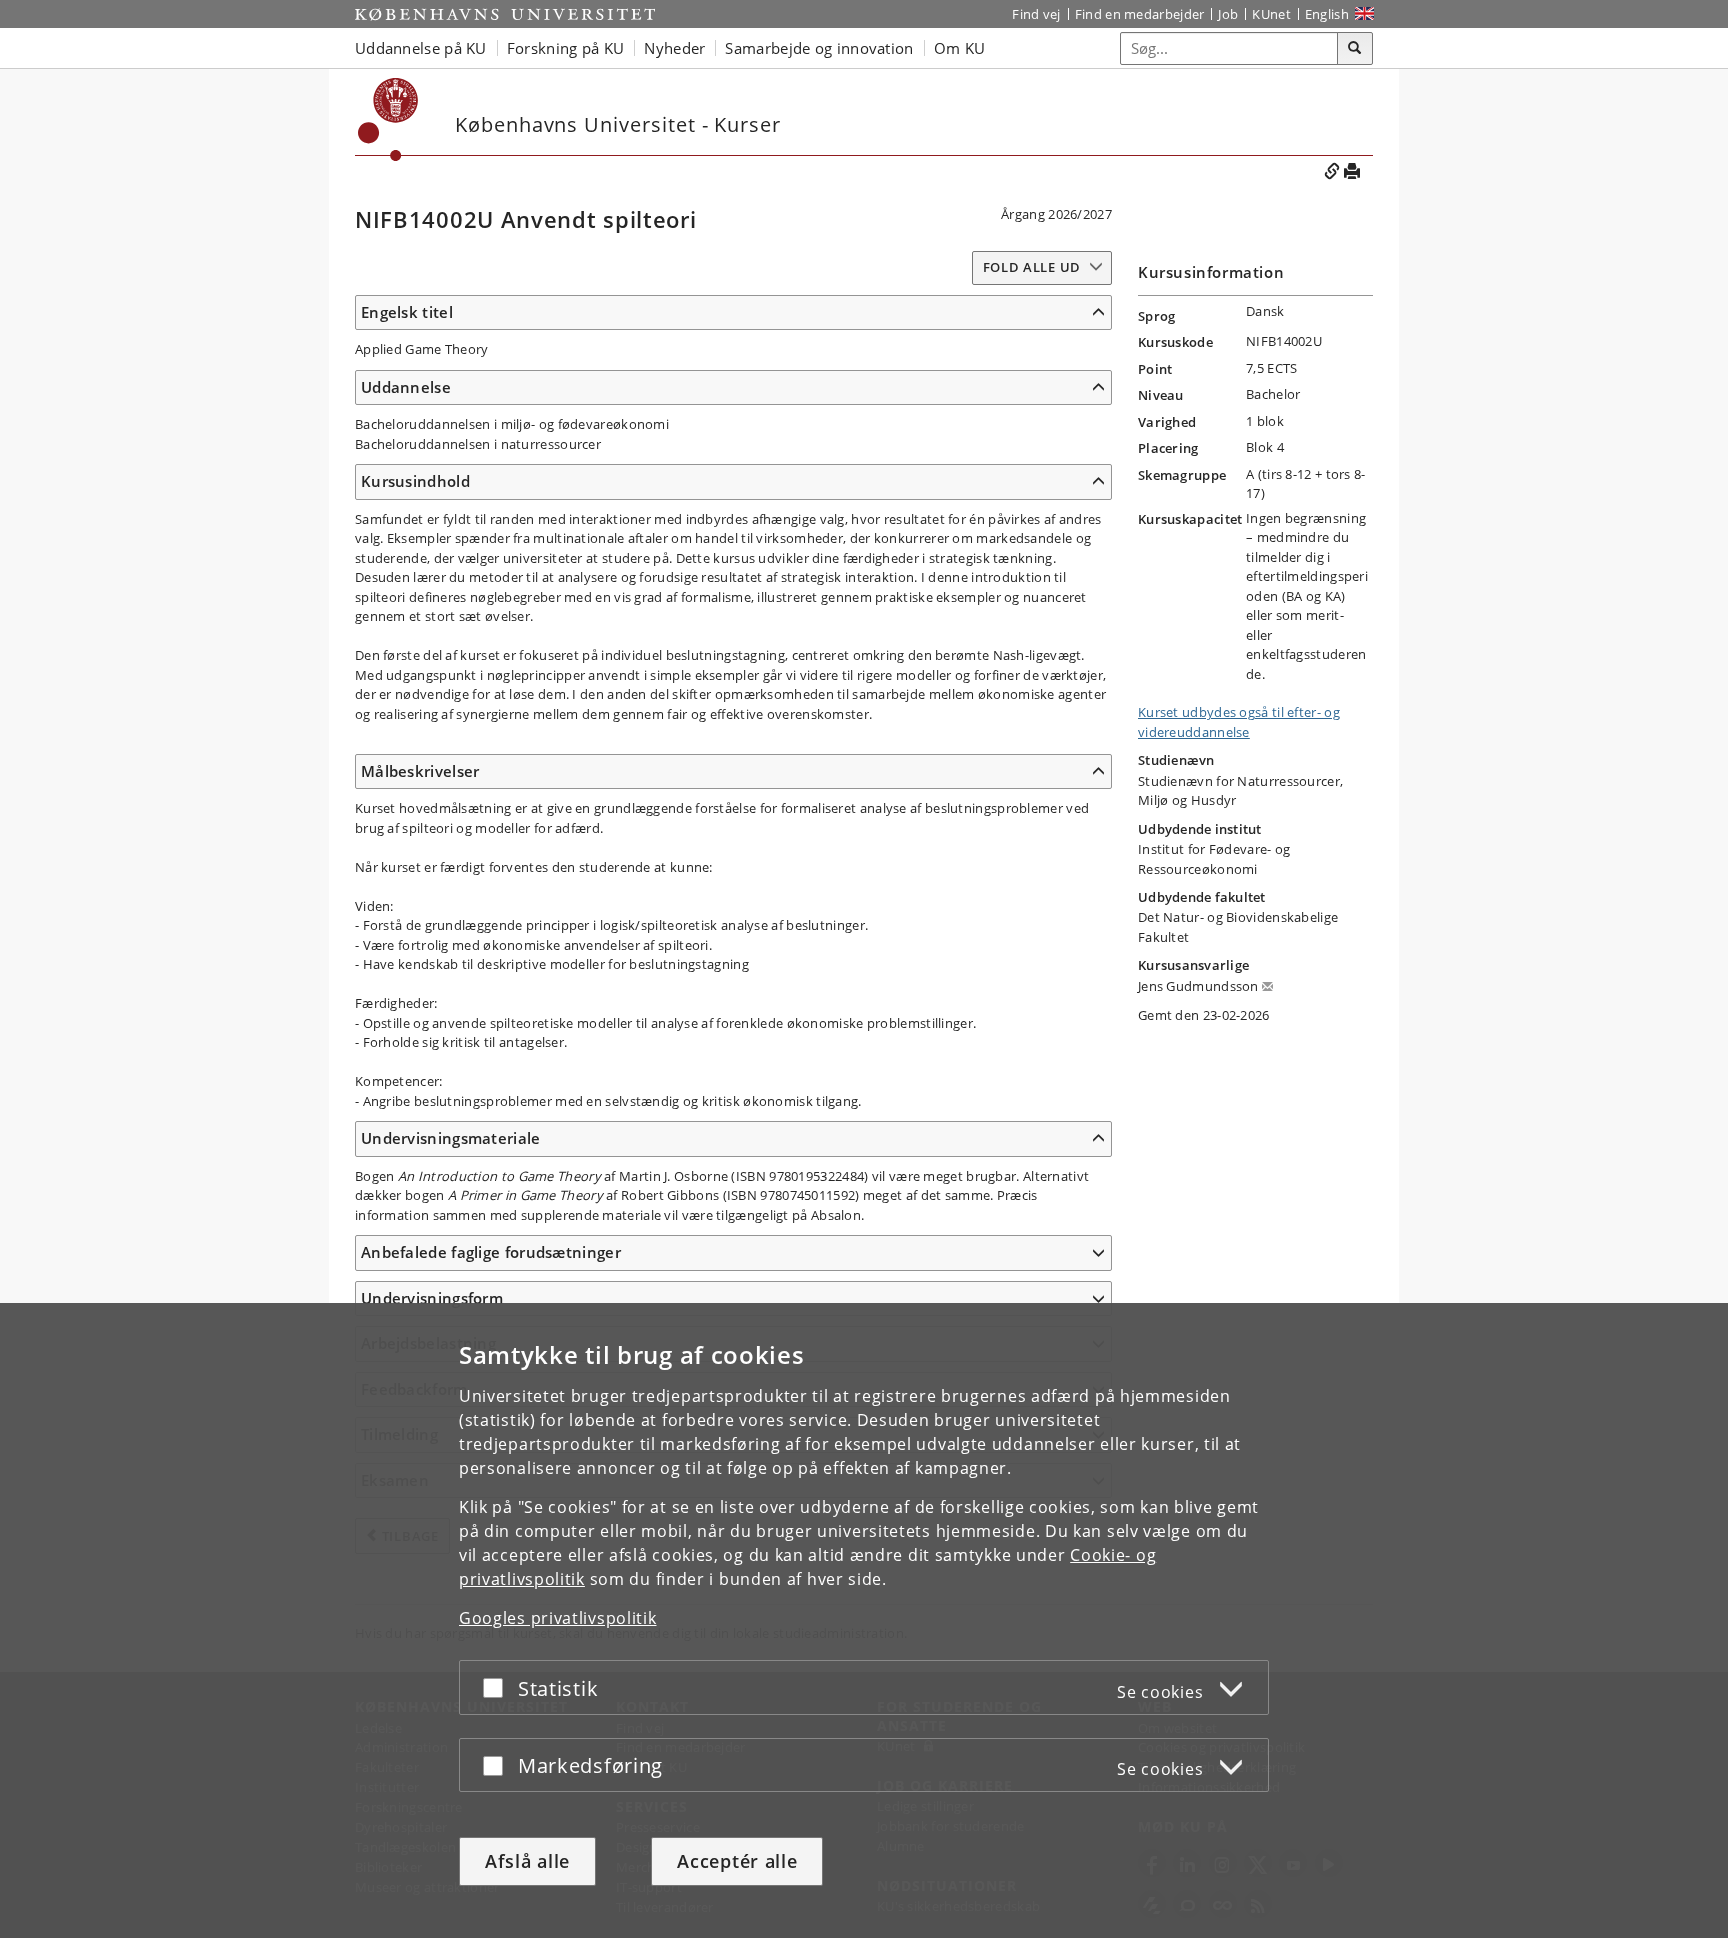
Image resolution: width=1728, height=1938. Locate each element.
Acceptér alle (737, 1861)
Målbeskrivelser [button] (420, 771)
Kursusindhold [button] (415, 481)
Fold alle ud (1032, 267)
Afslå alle (527, 1861)
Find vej (1036, 14)
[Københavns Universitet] (505, 14)
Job (1228, 14)
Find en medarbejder (1140, 14)
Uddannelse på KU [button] (421, 48)
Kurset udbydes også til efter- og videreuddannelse (1239, 722)
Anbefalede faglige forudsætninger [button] (491, 1252)
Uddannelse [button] (406, 387)
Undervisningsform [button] (432, 1298)
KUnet (1271, 14)
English (1327, 14)
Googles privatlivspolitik (558, 1618)
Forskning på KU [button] (566, 48)
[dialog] (864, 1620)
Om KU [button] (960, 48)
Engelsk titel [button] (407, 312)
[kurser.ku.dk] (388, 119)
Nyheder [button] (674, 48)
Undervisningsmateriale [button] (451, 1138)
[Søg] (1355, 49)
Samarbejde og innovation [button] (819, 48)
